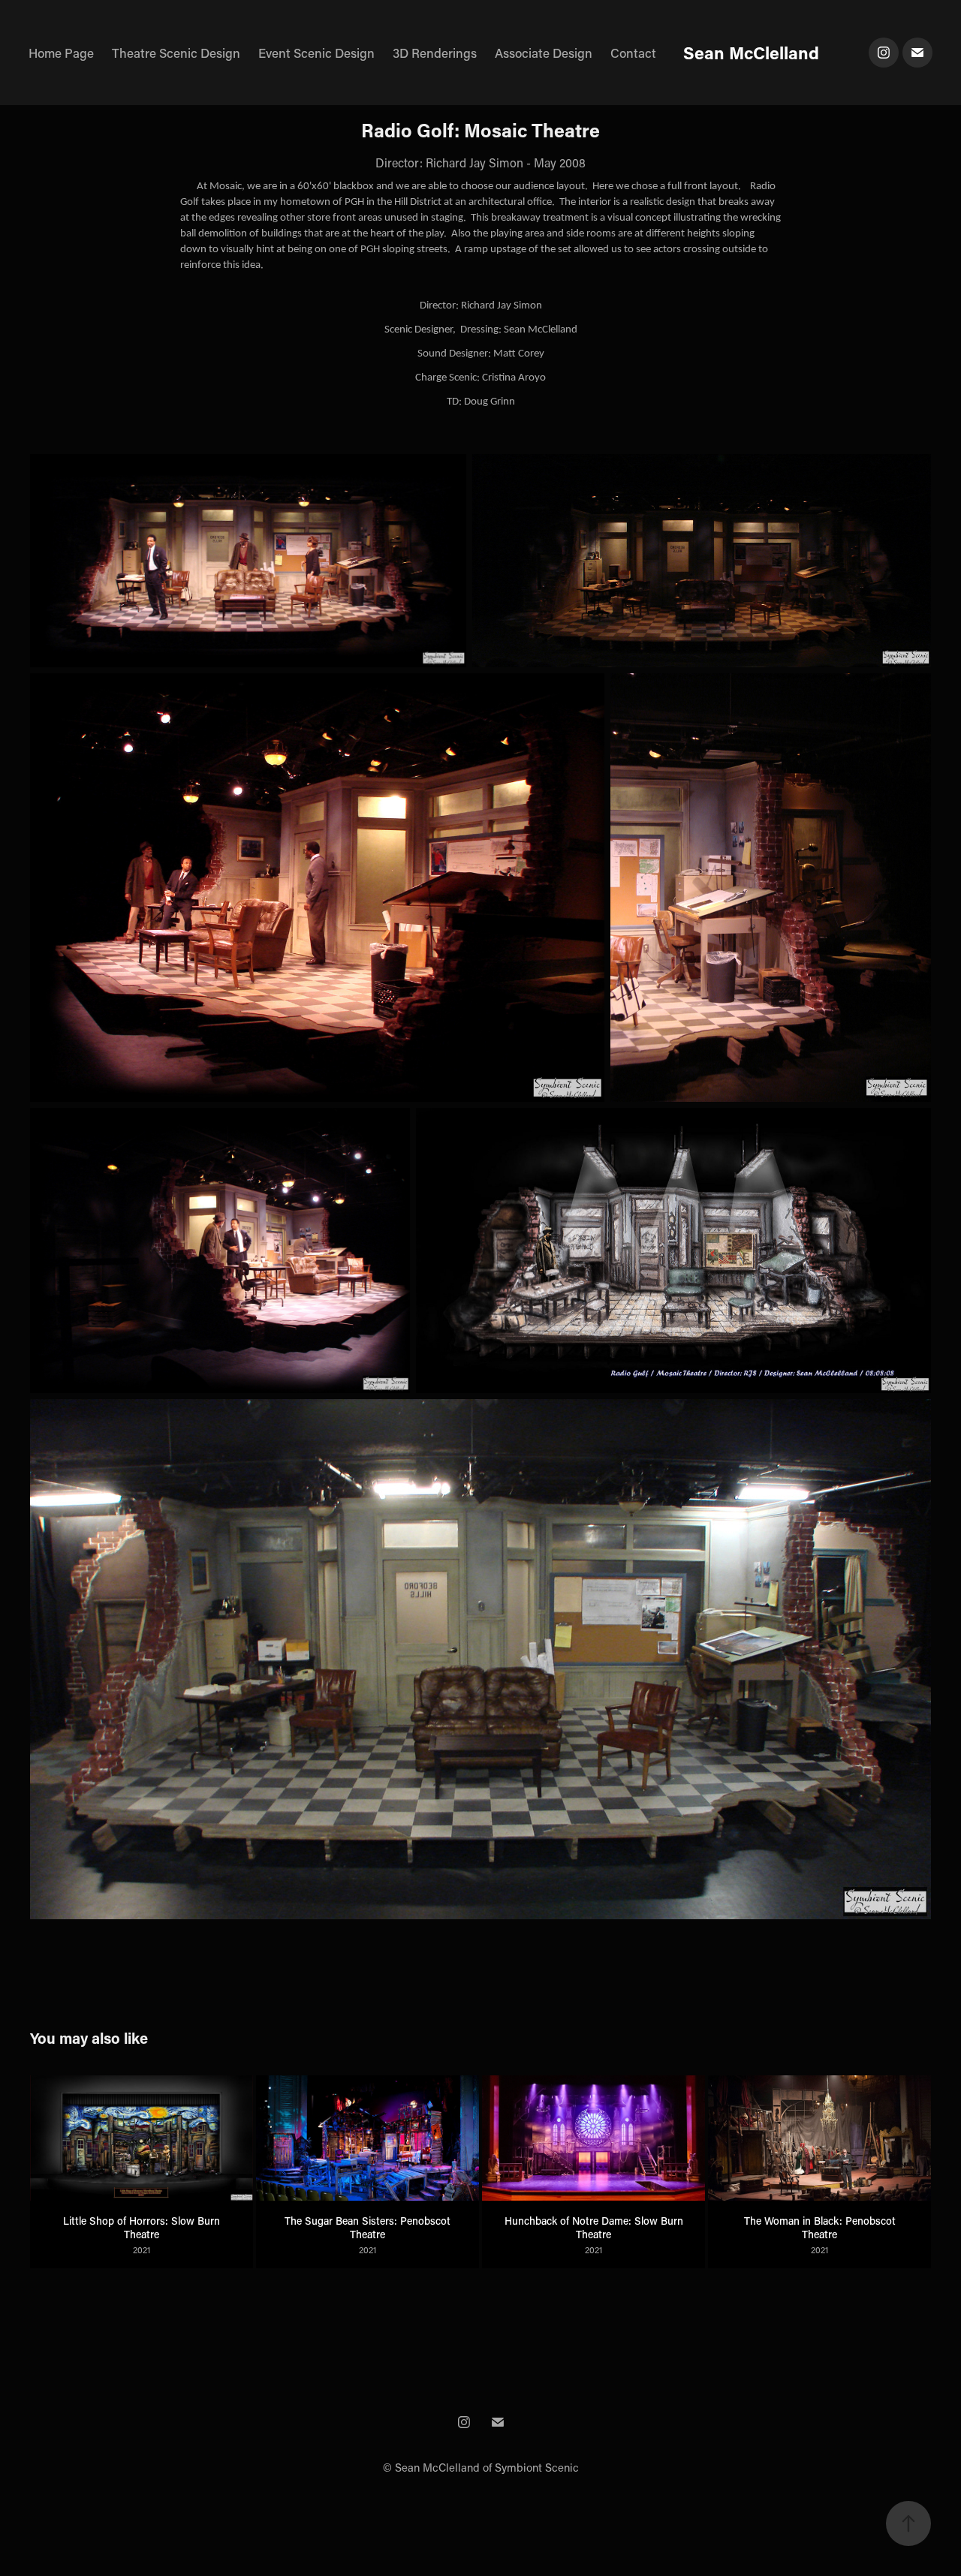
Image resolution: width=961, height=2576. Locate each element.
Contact (633, 53)
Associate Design (544, 53)
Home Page (61, 53)
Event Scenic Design (316, 53)
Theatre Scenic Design (176, 53)
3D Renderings (435, 53)
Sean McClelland (751, 53)
